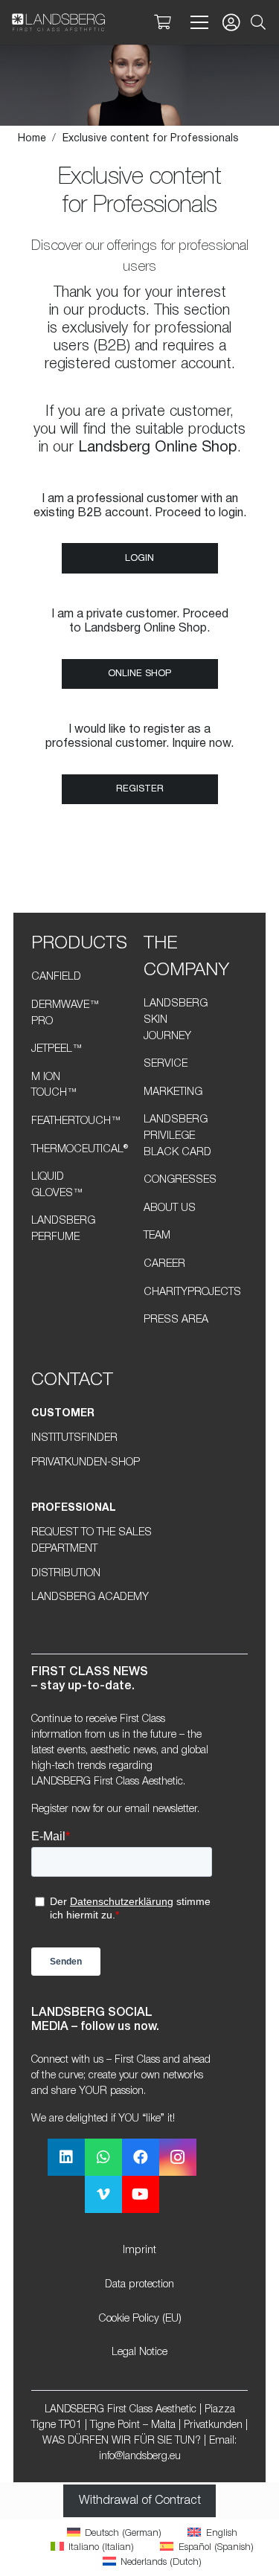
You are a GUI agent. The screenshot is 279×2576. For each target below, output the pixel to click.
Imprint (139, 2251)
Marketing (173, 1092)
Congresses (180, 1180)
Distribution (66, 1574)
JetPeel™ (57, 1049)
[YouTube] (141, 2194)
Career (164, 1264)
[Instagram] (178, 2157)
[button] (258, 22)
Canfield (56, 977)
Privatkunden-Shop (86, 1463)
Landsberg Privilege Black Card (177, 1136)
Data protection (139, 2285)
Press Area (176, 1320)
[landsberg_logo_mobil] (58, 22)
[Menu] (196, 22)
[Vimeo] (103, 2194)
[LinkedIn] (66, 2157)
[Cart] (162, 22)
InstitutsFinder (74, 1438)
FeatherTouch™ (76, 1121)
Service (166, 1064)
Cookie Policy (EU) (140, 2319)
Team (157, 1236)
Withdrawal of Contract (140, 2501)
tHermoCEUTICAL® (80, 1150)
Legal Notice (139, 2352)
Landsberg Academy (90, 1597)
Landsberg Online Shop (158, 448)
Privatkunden (213, 2425)
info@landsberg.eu (140, 2457)
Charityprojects (192, 1292)
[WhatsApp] (103, 2157)
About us (170, 1208)
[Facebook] (141, 2157)
